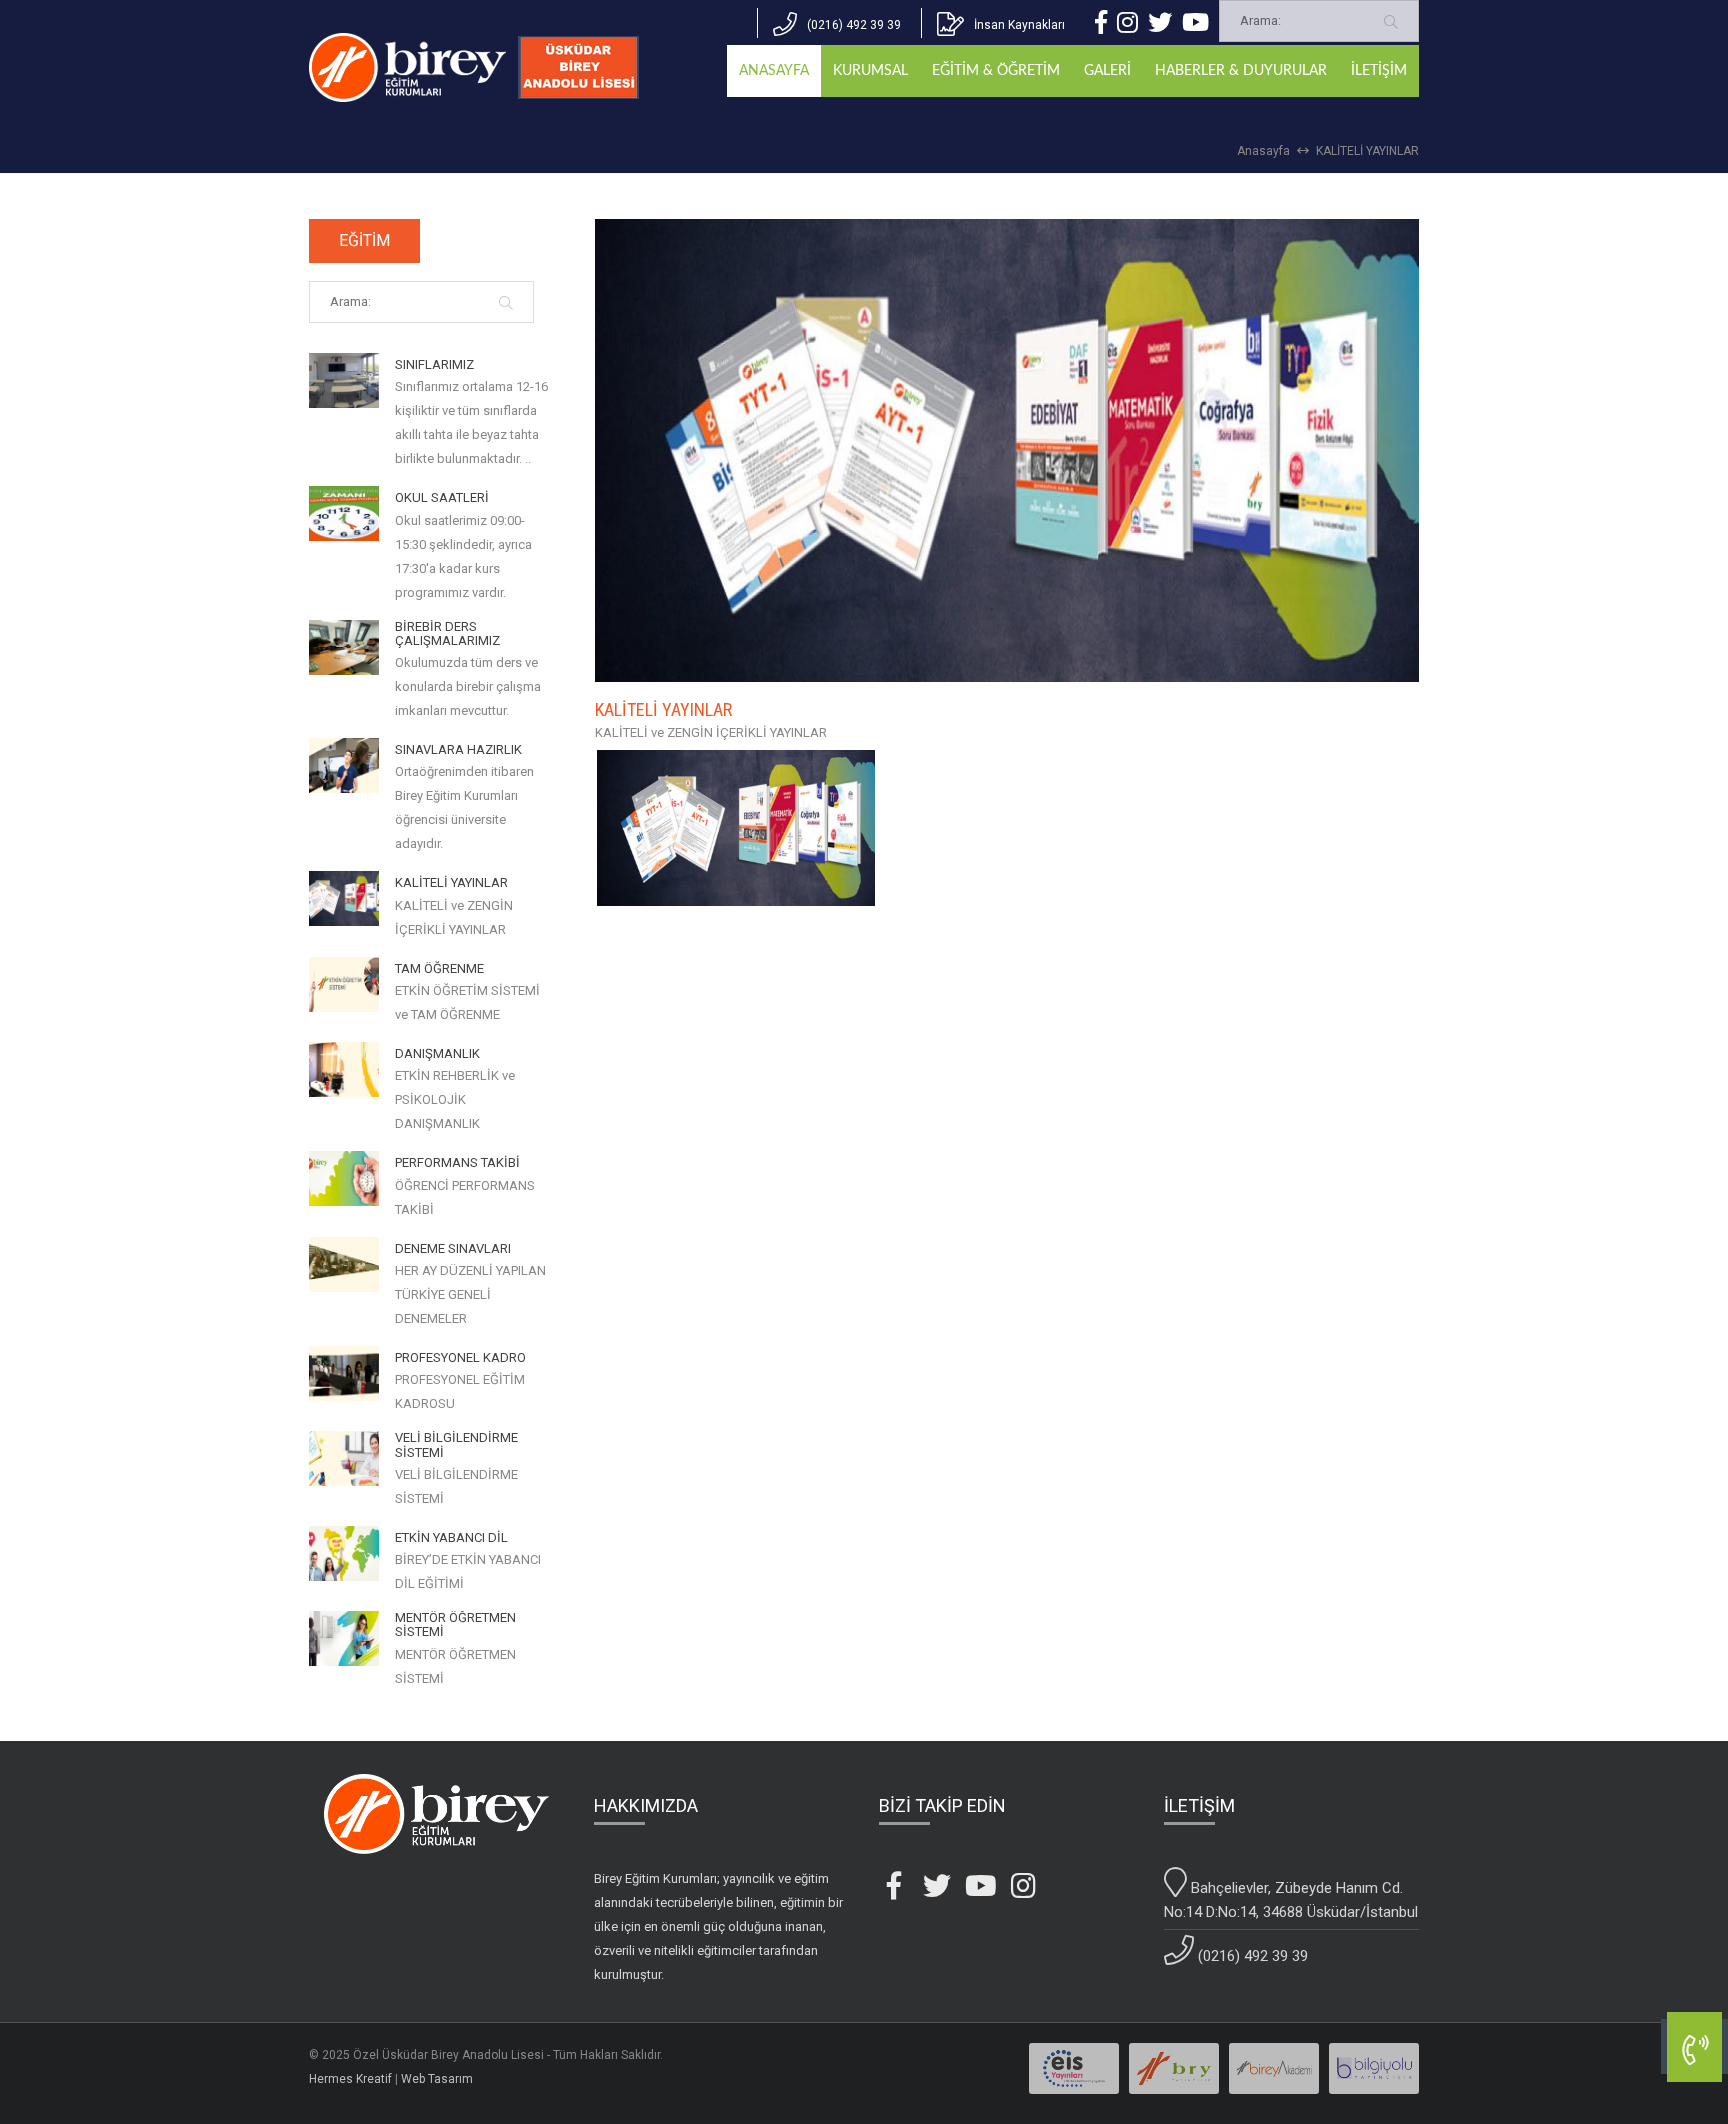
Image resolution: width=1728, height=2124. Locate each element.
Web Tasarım (437, 2079)
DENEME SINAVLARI (453, 1249)
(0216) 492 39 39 (1251, 1956)
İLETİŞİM (1379, 71)
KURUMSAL (870, 71)
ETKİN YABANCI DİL (451, 1538)
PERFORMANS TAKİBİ (457, 1163)
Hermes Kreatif (350, 2079)
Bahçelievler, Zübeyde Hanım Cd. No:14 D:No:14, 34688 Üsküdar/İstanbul (1291, 1900)
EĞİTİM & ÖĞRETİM (996, 71)
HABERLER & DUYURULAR (1241, 71)
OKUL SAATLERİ (442, 498)
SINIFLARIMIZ (434, 365)
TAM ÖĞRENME (439, 969)
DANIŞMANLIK (437, 1054)
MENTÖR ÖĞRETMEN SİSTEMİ (455, 1625)
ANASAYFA (774, 71)
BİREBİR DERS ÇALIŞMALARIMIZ (447, 634)
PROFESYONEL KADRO (460, 1358)
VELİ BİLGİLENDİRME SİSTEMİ (456, 1445)
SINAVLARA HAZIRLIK (458, 750)
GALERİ (1107, 71)
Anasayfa (1263, 151)
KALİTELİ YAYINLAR (1367, 151)
